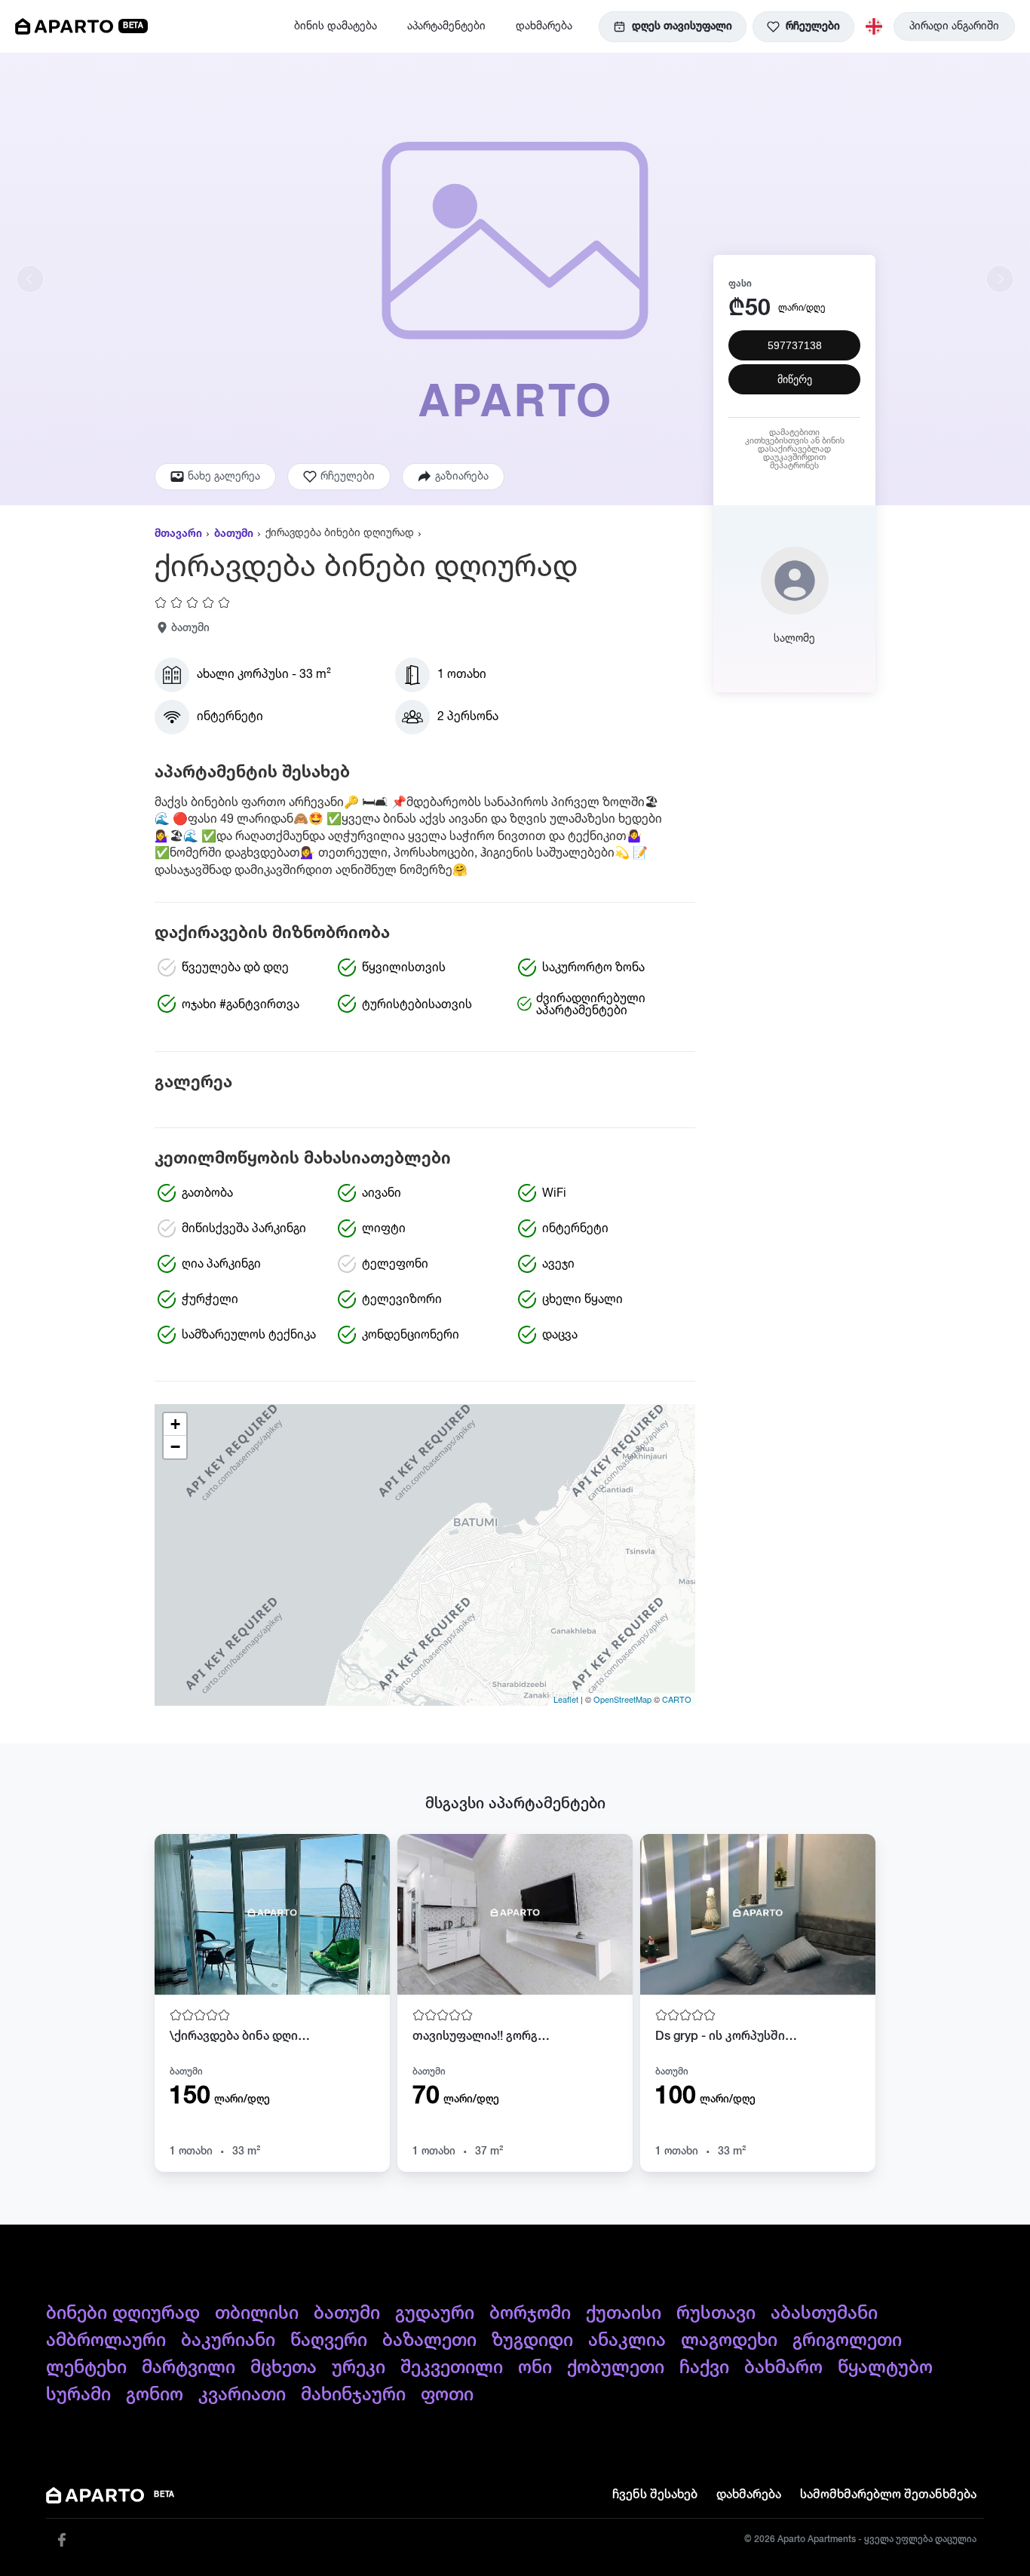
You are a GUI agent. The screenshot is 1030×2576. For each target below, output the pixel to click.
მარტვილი (189, 2368)
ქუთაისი (624, 2314)
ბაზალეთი (429, 2341)
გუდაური (435, 2314)
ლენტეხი (86, 2368)
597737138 (795, 346)
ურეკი (359, 2368)
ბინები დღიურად (123, 2314)
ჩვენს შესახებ (655, 2495)
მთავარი (178, 534)
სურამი (78, 2395)
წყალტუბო (885, 2368)
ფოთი (447, 2395)
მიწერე (795, 380)
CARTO (677, 1699)
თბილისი (257, 2314)
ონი (535, 2368)
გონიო (155, 2395)
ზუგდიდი (532, 2341)
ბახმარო (783, 2368)
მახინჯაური (353, 2395)
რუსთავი (716, 2314)
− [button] (175, 1447)
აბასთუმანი (824, 2314)
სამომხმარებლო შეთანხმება (888, 2495)
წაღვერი (329, 2341)
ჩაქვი (704, 2368)
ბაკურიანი (228, 2341)
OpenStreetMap (622, 1699)
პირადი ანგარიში (954, 26)
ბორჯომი (530, 2314)
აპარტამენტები (446, 26)
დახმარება (544, 26)
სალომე (794, 639)
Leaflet (566, 1699)
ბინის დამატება (336, 26)
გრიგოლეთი (847, 2341)
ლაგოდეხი (729, 2341)
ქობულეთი (616, 2368)
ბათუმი (234, 534)
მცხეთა (284, 2368)
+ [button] (175, 1424)
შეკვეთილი (452, 2368)
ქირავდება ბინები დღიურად (340, 533)
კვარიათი (242, 2395)
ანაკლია (627, 2341)
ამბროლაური (106, 2341)
